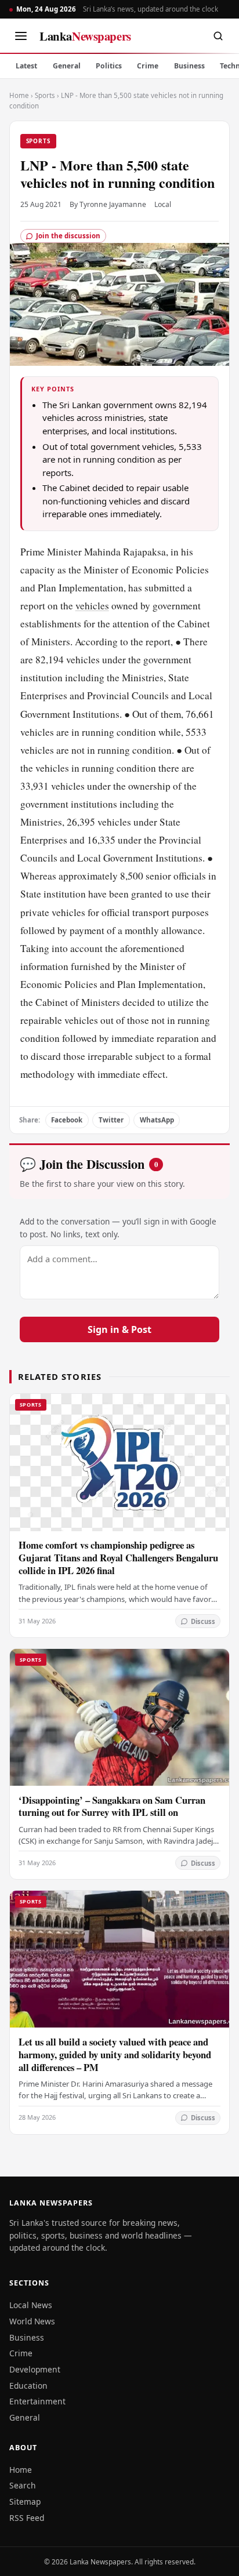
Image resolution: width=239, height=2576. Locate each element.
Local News (31, 2305)
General (67, 66)
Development (35, 2369)
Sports (45, 95)
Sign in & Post (119, 1329)
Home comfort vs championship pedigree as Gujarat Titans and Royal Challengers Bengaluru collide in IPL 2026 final (118, 1558)
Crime (148, 66)
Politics (109, 66)
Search (23, 2485)
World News (32, 2321)
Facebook (67, 1120)
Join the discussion (68, 236)
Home (19, 95)
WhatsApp (157, 1120)
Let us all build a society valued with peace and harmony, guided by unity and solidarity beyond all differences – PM (115, 2054)
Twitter (111, 1120)
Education (28, 2386)
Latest (26, 66)
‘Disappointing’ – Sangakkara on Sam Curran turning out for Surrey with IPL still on (112, 1806)
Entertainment (37, 2401)
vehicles (92, 606)
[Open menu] (21, 36)
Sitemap (25, 2501)
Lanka (85, 36)
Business (189, 66)
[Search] (218, 36)
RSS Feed (27, 2518)
